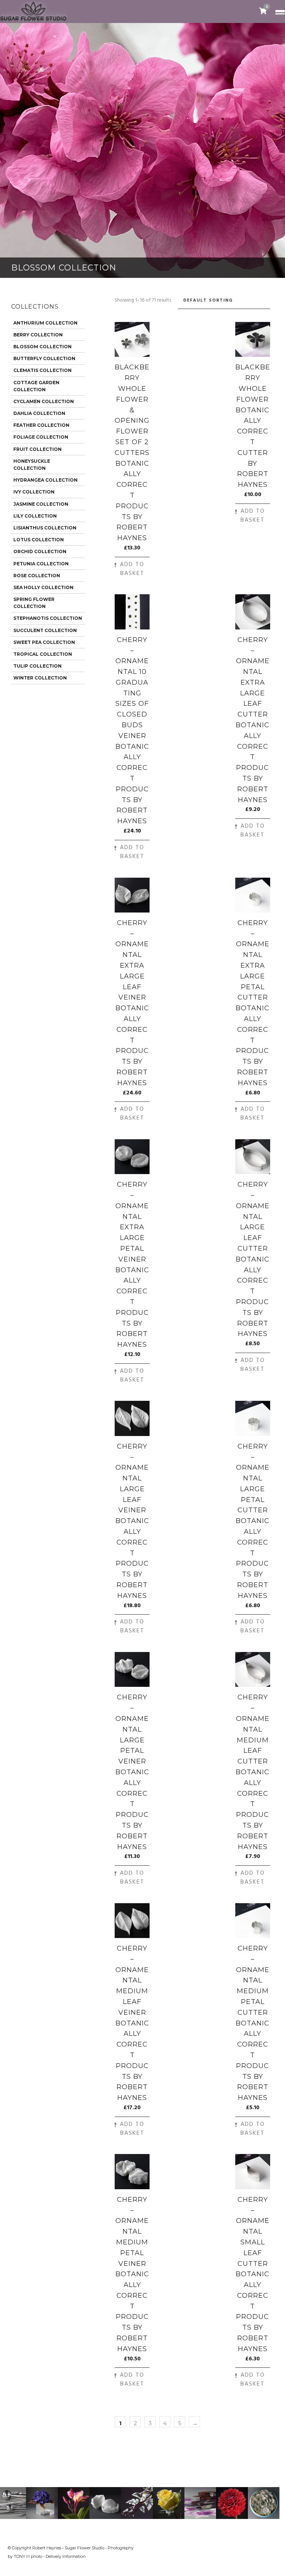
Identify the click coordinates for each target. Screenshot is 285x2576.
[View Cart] (263, 11)
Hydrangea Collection (45, 480)
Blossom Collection (42, 347)
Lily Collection (35, 516)
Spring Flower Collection (34, 603)
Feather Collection (41, 425)
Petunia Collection (41, 564)
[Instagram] (271, 2547)
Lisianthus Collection (45, 528)
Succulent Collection (45, 630)
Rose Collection (37, 576)
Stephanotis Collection (48, 618)
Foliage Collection (41, 437)
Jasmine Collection (41, 504)
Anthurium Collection (45, 323)
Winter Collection (40, 678)
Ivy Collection (34, 492)
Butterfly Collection (44, 358)
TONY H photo (28, 2556)
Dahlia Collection (39, 413)
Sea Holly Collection (43, 587)
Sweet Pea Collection (44, 642)
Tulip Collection (37, 666)
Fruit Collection (37, 449)
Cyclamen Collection (44, 401)
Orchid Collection (40, 551)
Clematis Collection (42, 370)
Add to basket (132, 569)
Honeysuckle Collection (32, 465)
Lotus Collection (39, 540)
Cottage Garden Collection (36, 386)
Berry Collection (38, 335)
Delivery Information (66, 2556)
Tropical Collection (43, 654)
